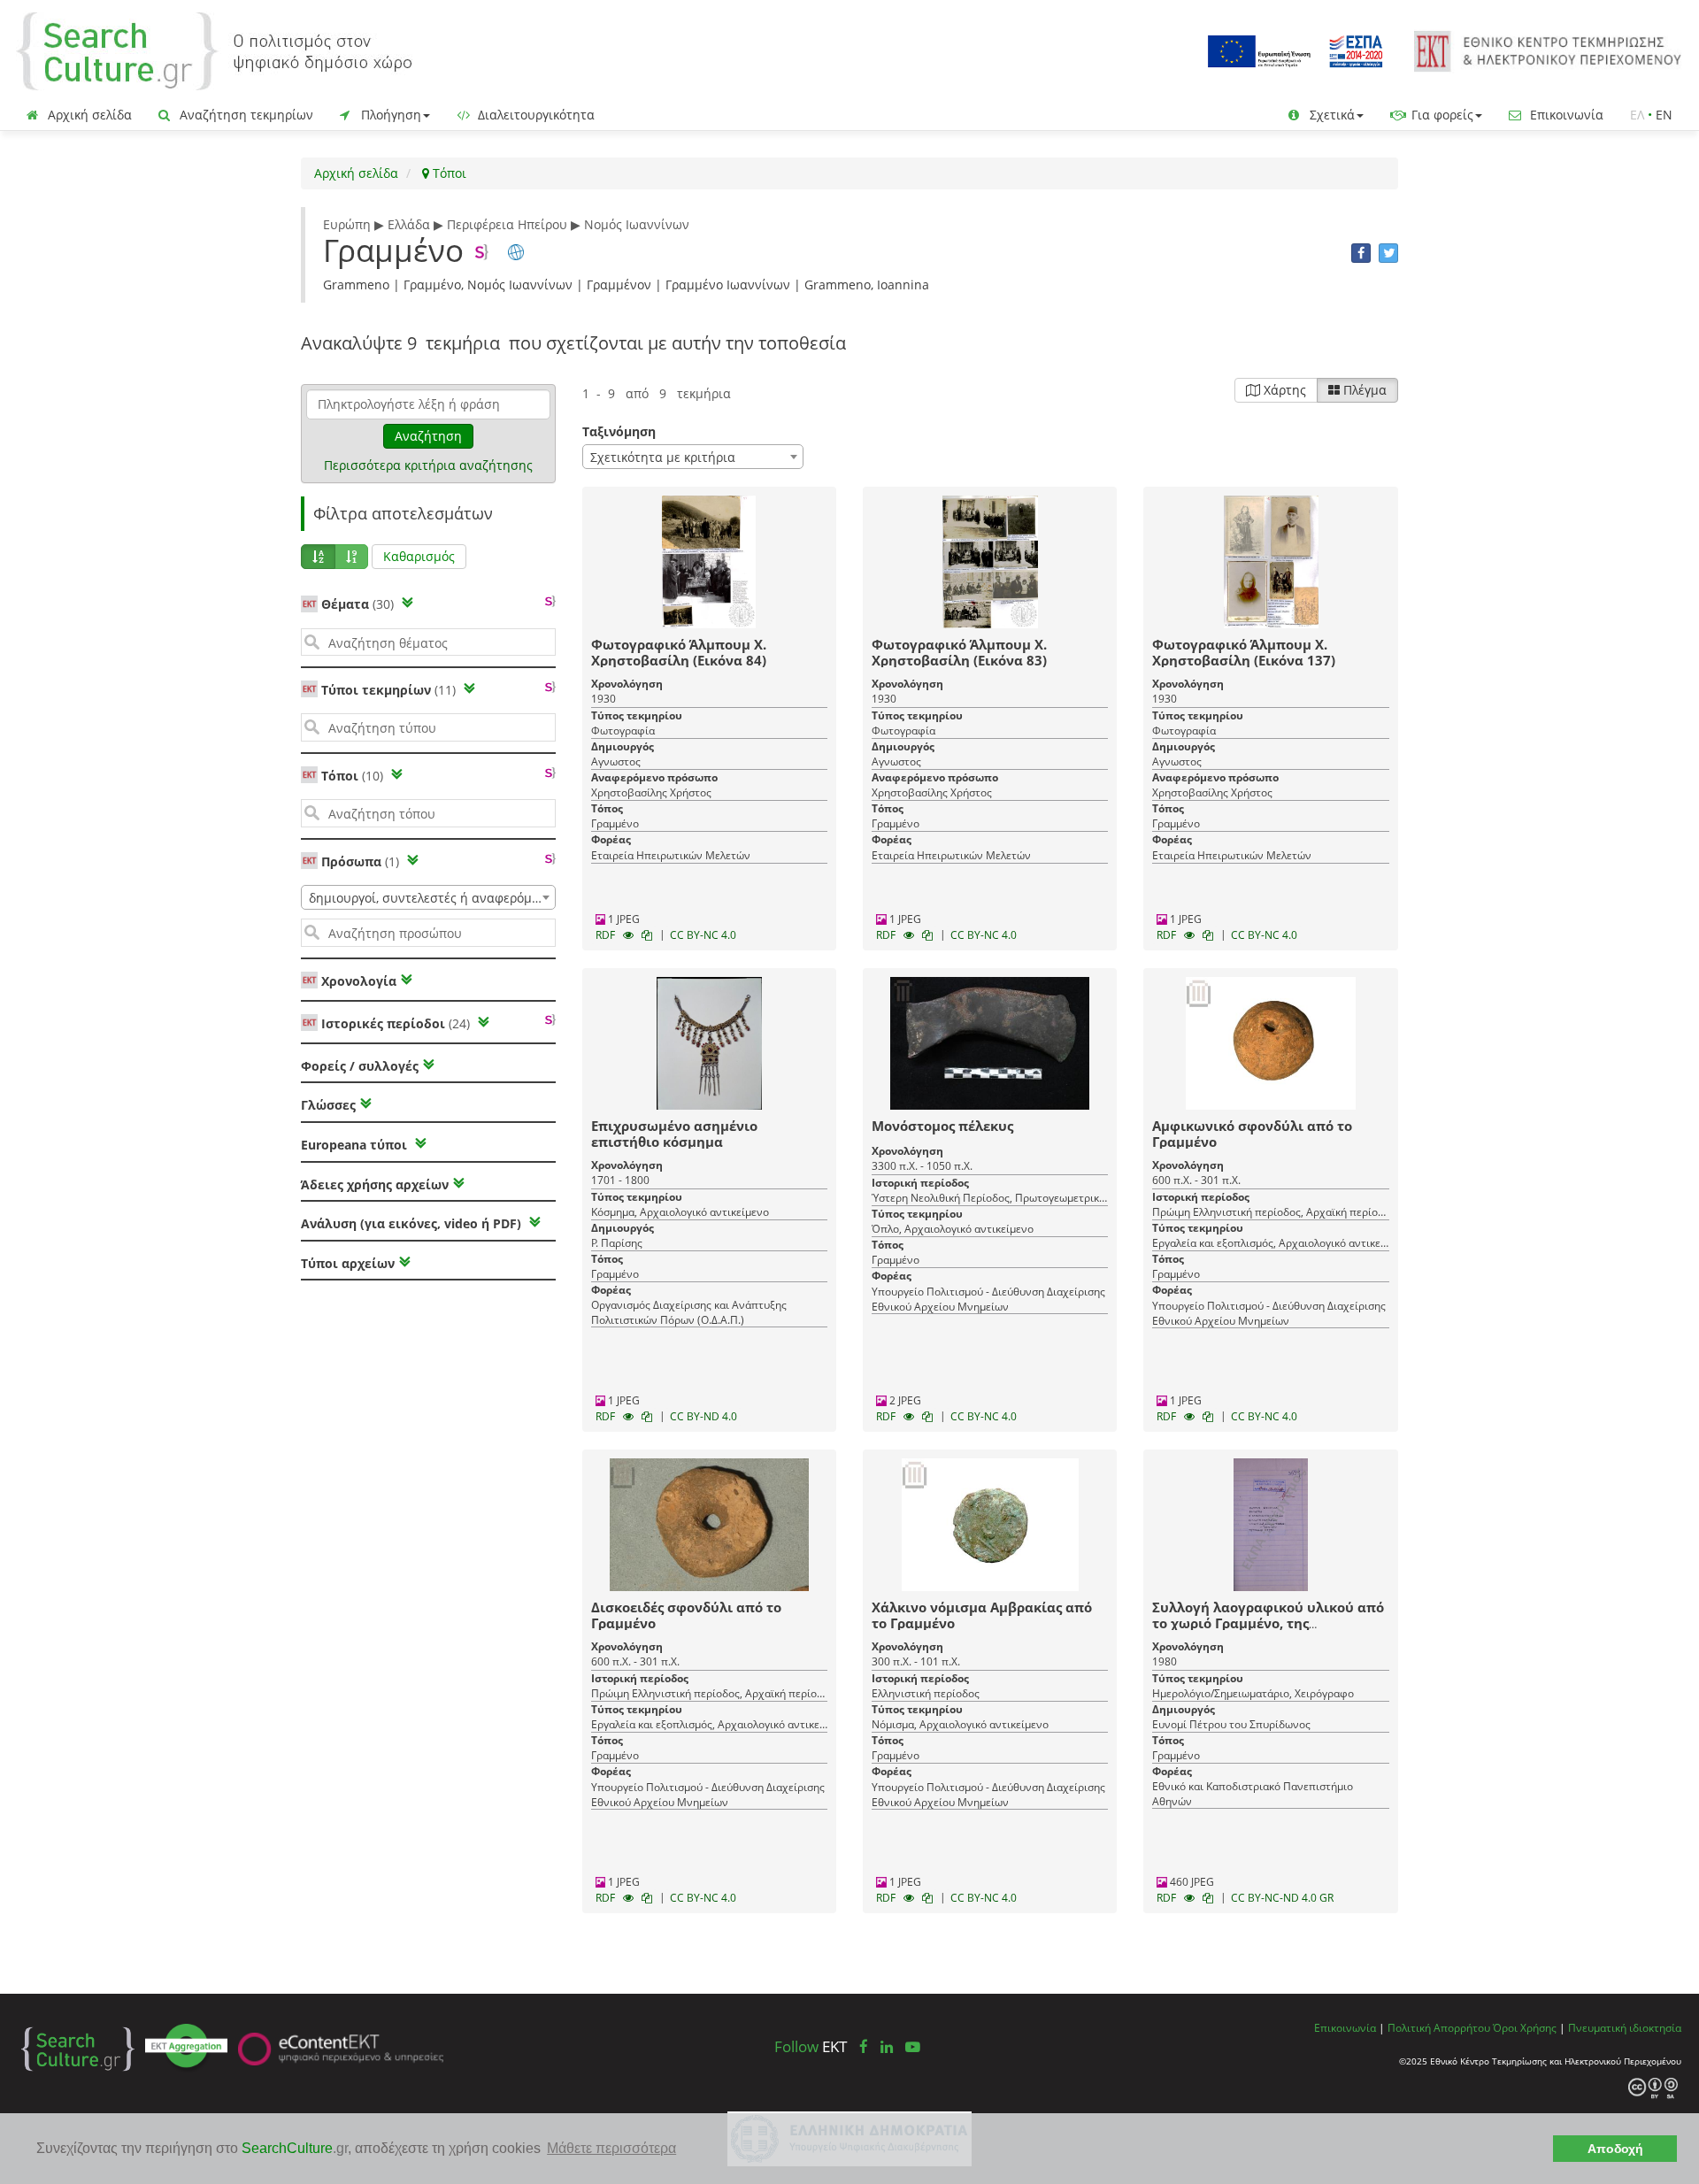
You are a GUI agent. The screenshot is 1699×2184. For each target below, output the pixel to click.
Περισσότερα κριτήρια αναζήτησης (428, 465)
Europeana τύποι (356, 1145)
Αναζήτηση (428, 436)
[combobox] (428, 897)
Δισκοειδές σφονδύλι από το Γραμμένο (686, 1615)
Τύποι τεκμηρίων (388, 690)
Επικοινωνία (1565, 115)
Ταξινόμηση (619, 431)
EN (1664, 115)
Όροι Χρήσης (1525, 2027)
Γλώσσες (328, 1105)
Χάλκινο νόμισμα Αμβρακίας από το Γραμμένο (982, 1615)
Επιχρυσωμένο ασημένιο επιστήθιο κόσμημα (674, 1134)
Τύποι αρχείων (348, 1263)
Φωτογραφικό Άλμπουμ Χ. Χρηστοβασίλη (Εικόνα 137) (1244, 652)
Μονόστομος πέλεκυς (942, 1126)
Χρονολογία (357, 981)
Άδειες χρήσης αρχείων (375, 1184)
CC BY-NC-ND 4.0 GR (1282, 1898)
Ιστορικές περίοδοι (396, 1023)
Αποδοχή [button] (1615, 2149)
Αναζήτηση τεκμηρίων (245, 115)
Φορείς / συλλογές (360, 1066)
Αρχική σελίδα (88, 115)
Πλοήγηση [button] (389, 115)
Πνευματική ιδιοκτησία (1625, 2027)
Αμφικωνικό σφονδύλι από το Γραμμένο (1252, 1134)
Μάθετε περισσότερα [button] (611, 2148)
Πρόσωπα (360, 861)
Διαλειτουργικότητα (534, 115)
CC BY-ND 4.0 (703, 1416)
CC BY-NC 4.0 (703, 935)
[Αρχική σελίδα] (214, 50)
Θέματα (357, 604)
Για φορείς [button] (1441, 115)
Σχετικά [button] (1330, 115)
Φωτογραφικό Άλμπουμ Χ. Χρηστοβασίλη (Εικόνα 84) (679, 652)
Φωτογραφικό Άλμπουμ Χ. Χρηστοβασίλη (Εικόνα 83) (959, 652)
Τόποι (448, 173)
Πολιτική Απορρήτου (1439, 2027)
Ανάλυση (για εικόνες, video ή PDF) (413, 1223)
